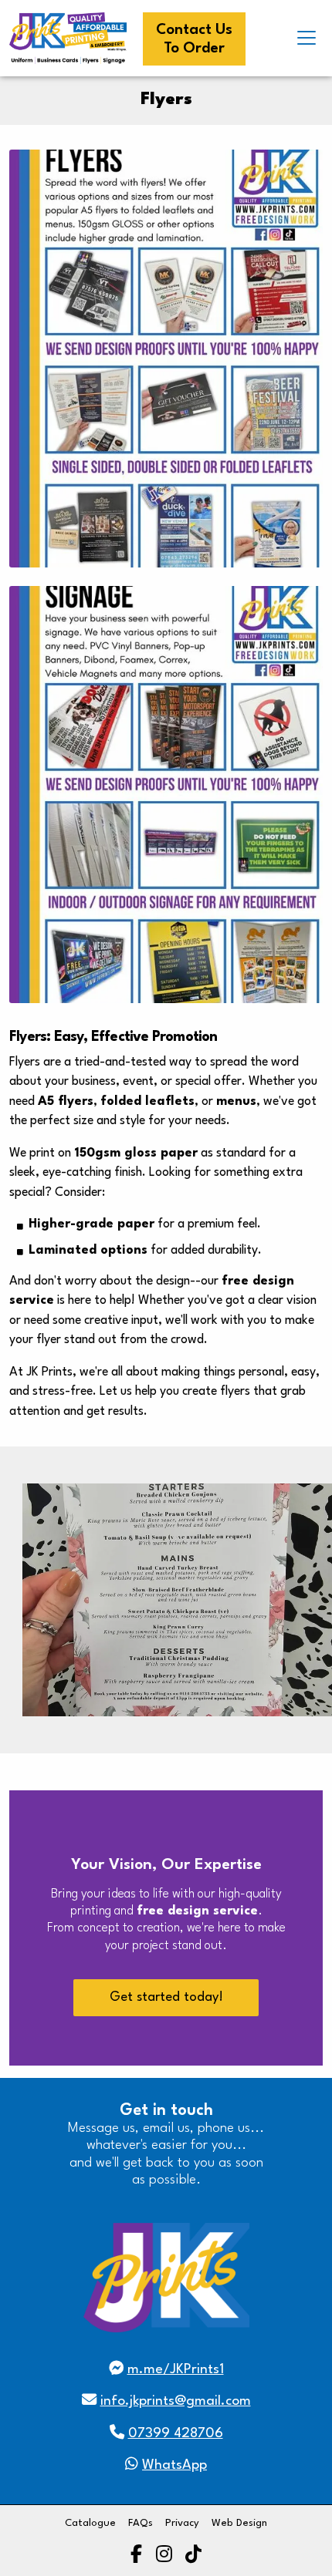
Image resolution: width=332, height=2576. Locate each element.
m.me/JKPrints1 (176, 2370)
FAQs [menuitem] (141, 2523)
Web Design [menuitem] (239, 2523)
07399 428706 (176, 2434)
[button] (307, 38)
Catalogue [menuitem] (90, 2523)
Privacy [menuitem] (182, 2523)
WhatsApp (174, 2465)
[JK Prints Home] (68, 38)
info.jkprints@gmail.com (176, 2401)
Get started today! (166, 1997)
